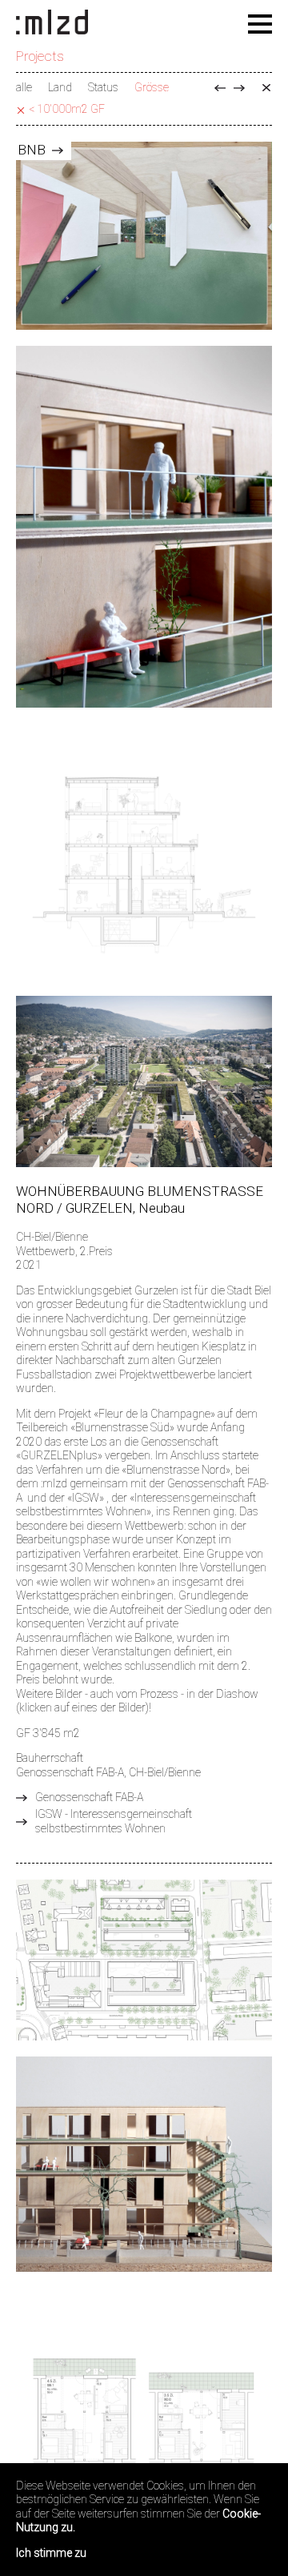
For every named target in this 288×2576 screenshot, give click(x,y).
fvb (220, 88)
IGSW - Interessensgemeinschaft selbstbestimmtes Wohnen (114, 1821)
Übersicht (266, 88)
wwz (239, 88)
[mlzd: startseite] (52, 23)
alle (24, 87)
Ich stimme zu (51, 2553)
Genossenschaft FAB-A (89, 1797)
